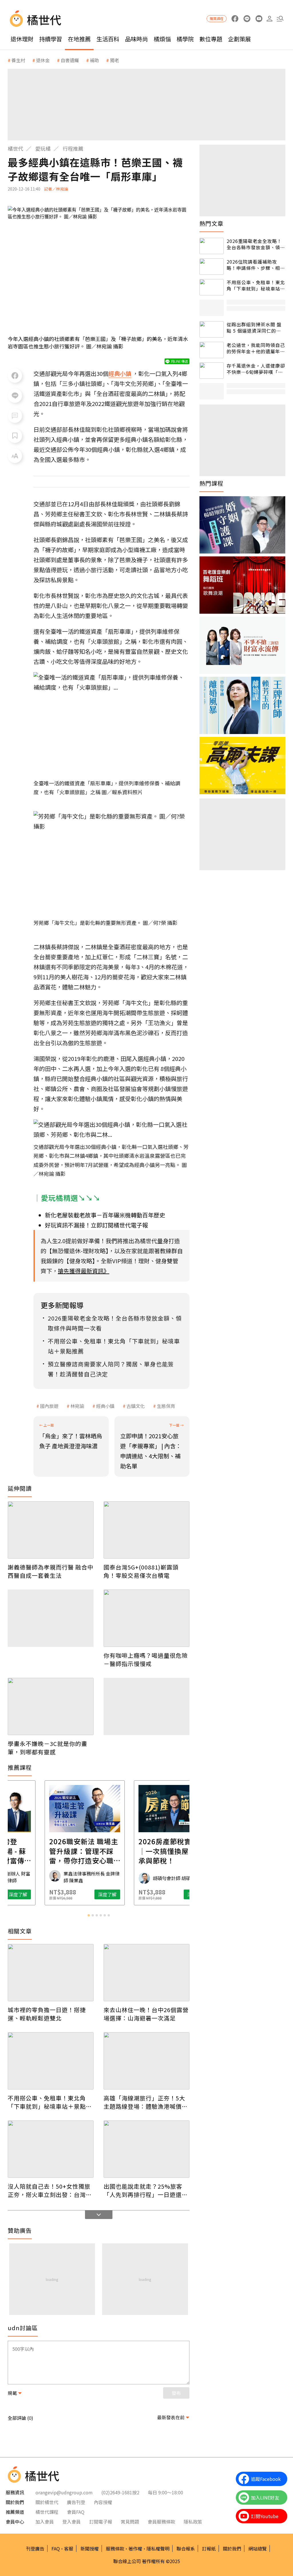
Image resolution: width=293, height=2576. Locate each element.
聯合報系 (186, 2548)
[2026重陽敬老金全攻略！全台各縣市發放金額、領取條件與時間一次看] (212, 246)
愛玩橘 (43, 148)
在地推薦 (79, 39)
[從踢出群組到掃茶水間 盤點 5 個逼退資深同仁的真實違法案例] (212, 329)
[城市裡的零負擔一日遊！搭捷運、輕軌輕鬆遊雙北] (51, 1973)
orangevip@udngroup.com (64, 2492)
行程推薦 (73, 148)
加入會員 (45, 2522)
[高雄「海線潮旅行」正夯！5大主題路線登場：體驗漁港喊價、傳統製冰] (146, 2061)
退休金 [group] (43, 60)
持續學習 (51, 39)
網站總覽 (258, 2548)
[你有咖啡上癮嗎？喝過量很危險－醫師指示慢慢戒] (146, 1618)
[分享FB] (15, 376)
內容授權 (103, 2502)
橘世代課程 (47, 2512)
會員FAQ (76, 2512)
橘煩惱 (162, 39)
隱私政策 (193, 2522)
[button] (280, 19)
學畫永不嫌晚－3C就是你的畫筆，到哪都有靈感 (47, 1748)
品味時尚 (136, 39)
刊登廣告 (35, 2548)
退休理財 (22, 39)
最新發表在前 (171, 2417)
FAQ (56, 2548)
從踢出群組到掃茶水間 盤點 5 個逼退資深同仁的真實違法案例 (254, 328)
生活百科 (108, 39)
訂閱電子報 (101, 2522)
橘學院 (185, 39)
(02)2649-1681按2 (120, 2492)
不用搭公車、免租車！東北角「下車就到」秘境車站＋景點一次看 (50, 2102)
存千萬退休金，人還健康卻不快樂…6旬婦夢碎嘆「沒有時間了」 (256, 369)
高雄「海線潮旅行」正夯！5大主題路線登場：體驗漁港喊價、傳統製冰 (146, 2102)
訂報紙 (209, 2548)
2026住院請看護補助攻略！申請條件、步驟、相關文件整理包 (256, 265)
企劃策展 (239, 39)
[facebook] (235, 19)
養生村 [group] (18, 60)
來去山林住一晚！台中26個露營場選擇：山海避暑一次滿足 (146, 2014)
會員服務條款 (161, 2522)
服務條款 (115, 2548)
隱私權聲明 (158, 2548)
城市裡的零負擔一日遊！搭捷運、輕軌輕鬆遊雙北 (47, 2014)
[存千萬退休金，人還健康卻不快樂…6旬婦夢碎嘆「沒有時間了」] (212, 371)
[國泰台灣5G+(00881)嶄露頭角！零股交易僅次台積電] (146, 1530)
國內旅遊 (49, 1406)
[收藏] (15, 436)
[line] (247, 19)
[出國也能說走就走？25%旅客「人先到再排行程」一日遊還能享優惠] (146, 2149)
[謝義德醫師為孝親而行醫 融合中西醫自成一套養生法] (51, 1530)
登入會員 (72, 2522)
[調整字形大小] (15, 456)
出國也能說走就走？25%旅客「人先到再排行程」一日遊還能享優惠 (146, 2190)
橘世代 (15, 148)
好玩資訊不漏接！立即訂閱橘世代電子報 (96, 1225)
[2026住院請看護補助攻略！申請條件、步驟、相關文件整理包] (212, 267)
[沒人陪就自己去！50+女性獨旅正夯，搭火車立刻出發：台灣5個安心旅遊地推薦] (51, 2149)
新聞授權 (90, 2548)
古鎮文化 (136, 1406)
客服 (69, 2548)
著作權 (135, 2548)
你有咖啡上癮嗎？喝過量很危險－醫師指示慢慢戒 (146, 1659)
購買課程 (217, 18)
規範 (12, 2393)
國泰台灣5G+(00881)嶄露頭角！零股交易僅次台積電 (141, 1571)
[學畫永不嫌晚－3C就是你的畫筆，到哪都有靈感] (51, 1706)
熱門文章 (211, 223)
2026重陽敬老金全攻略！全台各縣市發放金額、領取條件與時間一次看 (256, 244)
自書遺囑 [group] (70, 60)
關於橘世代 (47, 2502)
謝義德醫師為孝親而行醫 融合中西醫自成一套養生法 (51, 1571)
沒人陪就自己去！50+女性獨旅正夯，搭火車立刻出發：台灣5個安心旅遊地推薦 (49, 2190)
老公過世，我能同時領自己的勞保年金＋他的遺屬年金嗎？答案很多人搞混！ (256, 348)
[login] (269, 19)
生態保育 (166, 1406)
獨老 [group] (114, 60)
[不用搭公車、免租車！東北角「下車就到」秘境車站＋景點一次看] (51, 2061)
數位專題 (211, 39)
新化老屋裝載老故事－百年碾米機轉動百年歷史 (105, 1215)
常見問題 (130, 2522)
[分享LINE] (15, 396)
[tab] (89, 1915)
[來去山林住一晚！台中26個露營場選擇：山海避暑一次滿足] (146, 1973)
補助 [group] (94, 60)
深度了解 (32, 1894)
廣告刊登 (76, 2502)
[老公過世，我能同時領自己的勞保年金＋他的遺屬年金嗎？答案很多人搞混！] (212, 350)
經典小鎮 (105, 1406)
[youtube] (259, 19)
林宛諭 (77, 1406)
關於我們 (232, 2548)
